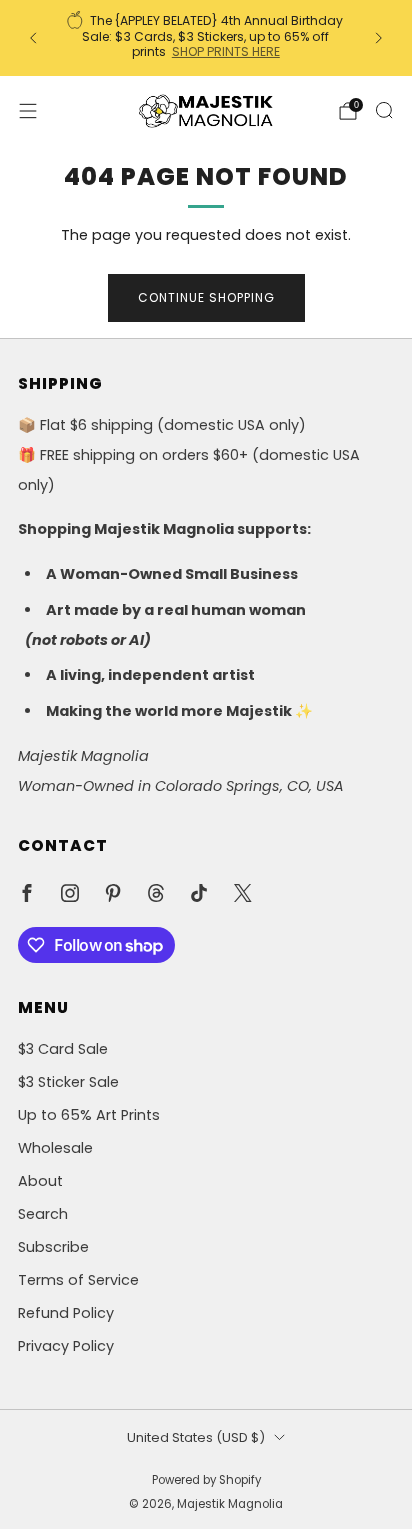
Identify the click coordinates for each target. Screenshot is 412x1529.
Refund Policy (66, 1313)
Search (43, 1214)
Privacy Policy (66, 1346)
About (40, 1181)
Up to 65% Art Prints (89, 1115)
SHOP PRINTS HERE (226, 51)
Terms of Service (78, 1280)
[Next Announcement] (379, 38)
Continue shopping (206, 297)
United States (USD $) (196, 1437)
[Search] (384, 110)
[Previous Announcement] (33, 38)
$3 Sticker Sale (68, 1082)
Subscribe (53, 1247)
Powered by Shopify (206, 1480)
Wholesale (55, 1148)
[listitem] (205, 38)
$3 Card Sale (63, 1049)
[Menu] (28, 111)
